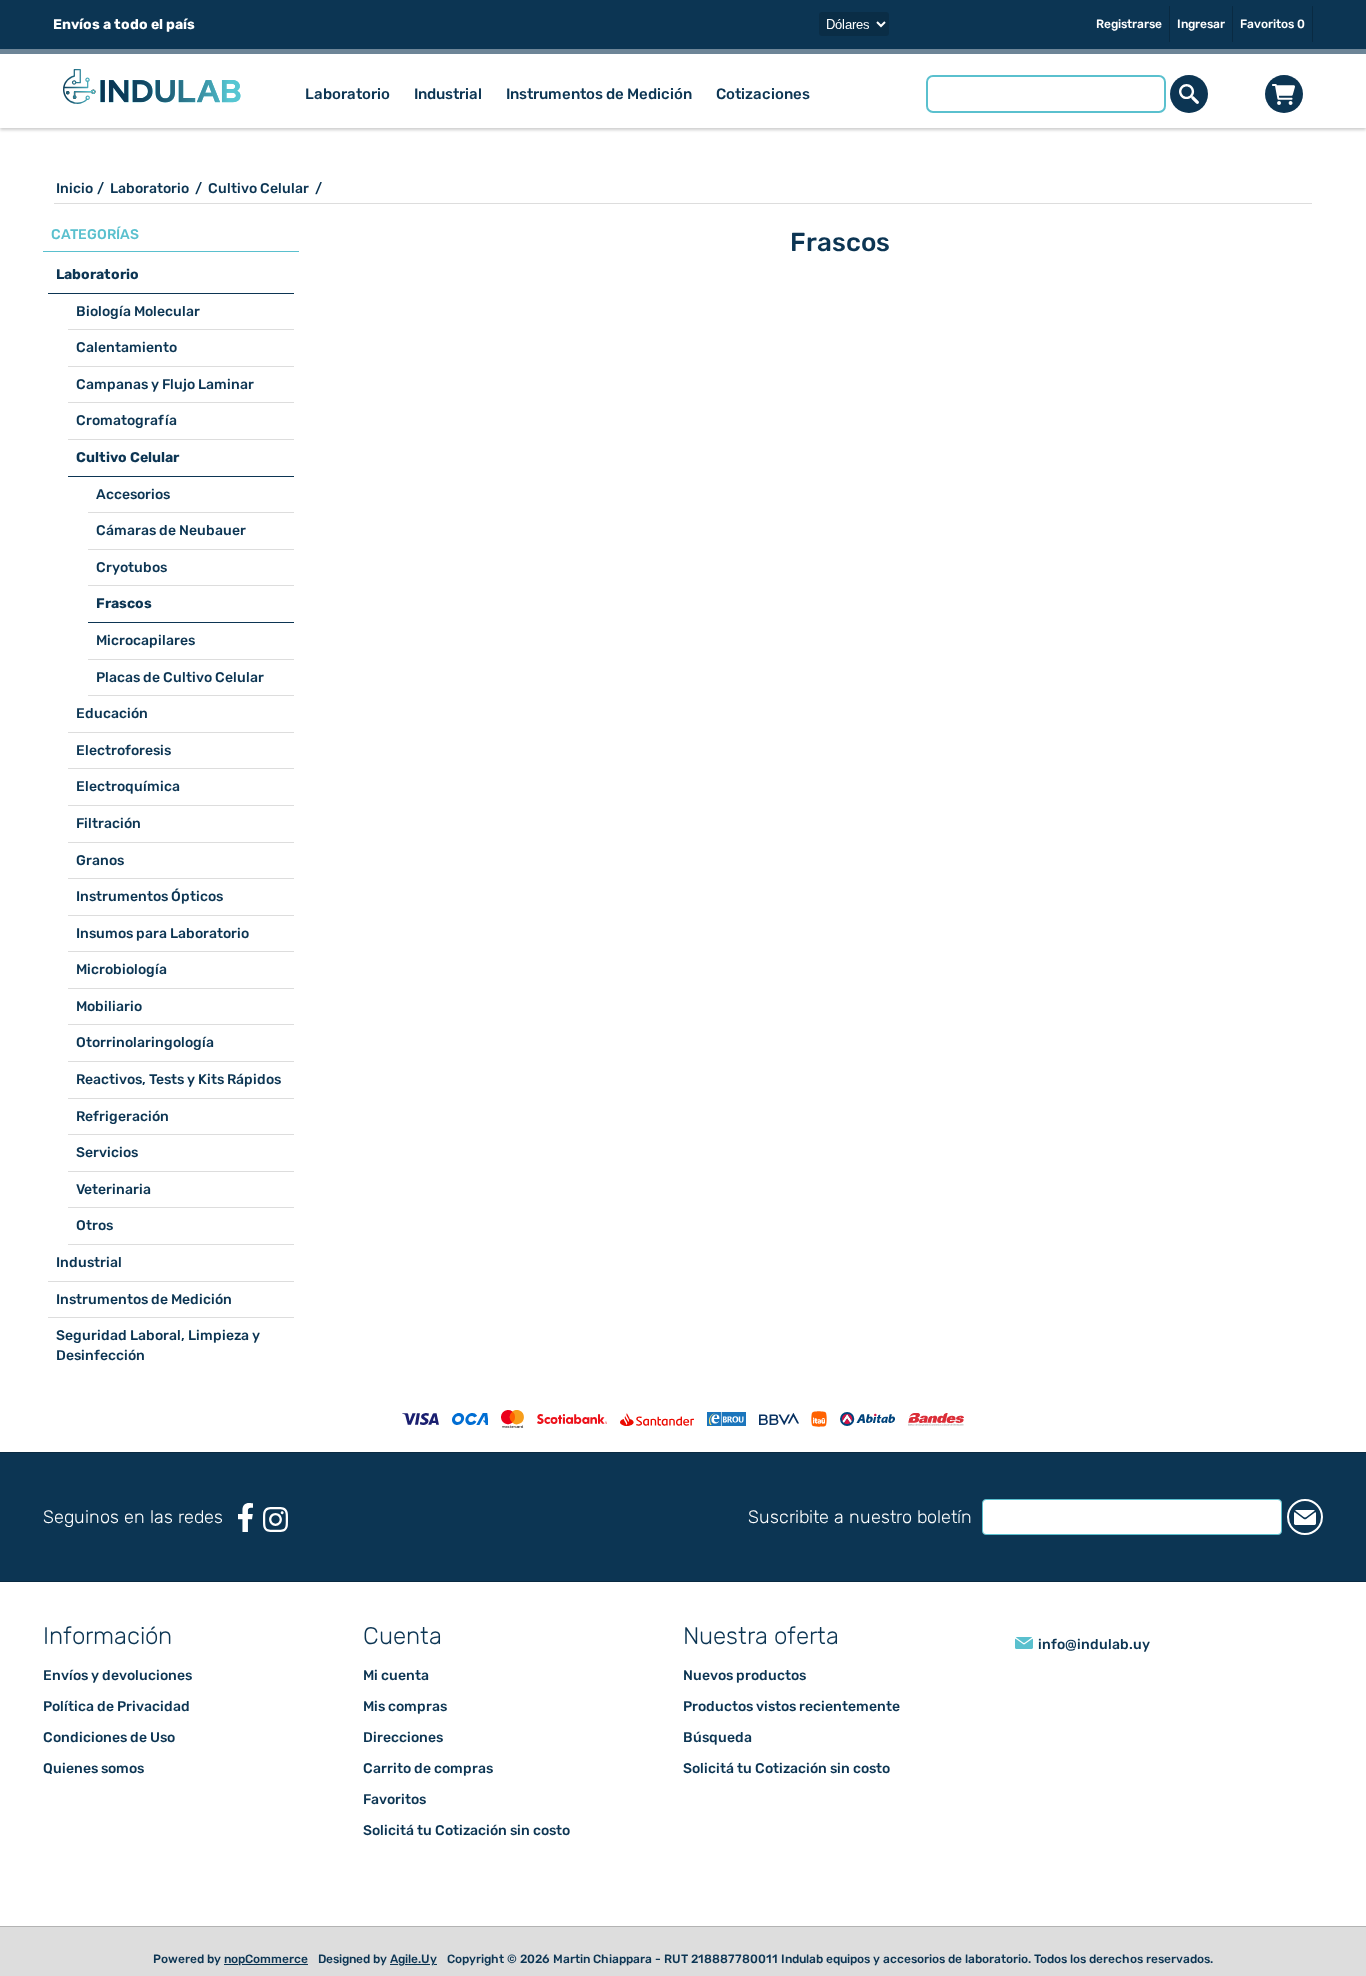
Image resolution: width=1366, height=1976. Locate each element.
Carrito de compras (1284, 94)
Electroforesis (123, 750)
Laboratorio (97, 274)
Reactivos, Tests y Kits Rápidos (178, 1079)
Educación (112, 713)
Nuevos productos (744, 1675)
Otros (94, 1225)
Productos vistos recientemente (791, 1706)
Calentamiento (126, 347)
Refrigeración (122, 1116)
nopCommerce (266, 1959)
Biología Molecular (138, 311)
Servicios (107, 1152)
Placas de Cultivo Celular (180, 677)
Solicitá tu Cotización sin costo (466, 1830)
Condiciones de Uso (109, 1737)
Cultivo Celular (127, 457)
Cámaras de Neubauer (171, 530)
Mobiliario (109, 1006)
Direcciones (403, 1737)
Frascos (124, 603)
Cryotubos (131, 567)
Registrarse (1129, 24)
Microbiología (121, 969)
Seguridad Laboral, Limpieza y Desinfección (158, 1345)
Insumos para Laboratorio (162, 933)
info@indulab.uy (1094, 1644)
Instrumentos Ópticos (149, 896)
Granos (100, 860)
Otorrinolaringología (145, 1042)
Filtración (108, 823)
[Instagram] (275, 1519)
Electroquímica (128, 786)
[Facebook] (245, 1517)
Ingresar (1201, 24)
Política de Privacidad (116, 1706)
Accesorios (133, 494)
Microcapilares (145, 640)
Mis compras (405, 1706)
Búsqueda (717, 1737)
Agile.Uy (413, 1959)
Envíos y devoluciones (117, 1675)
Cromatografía (126, 420)
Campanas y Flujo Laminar (165, 384)
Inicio (74, 188)
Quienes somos (93, 1768)
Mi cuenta (396, 1675)
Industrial (89, 1262)
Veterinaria (113, 1189)
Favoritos (394, 1799)
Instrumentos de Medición (144, 1299)
